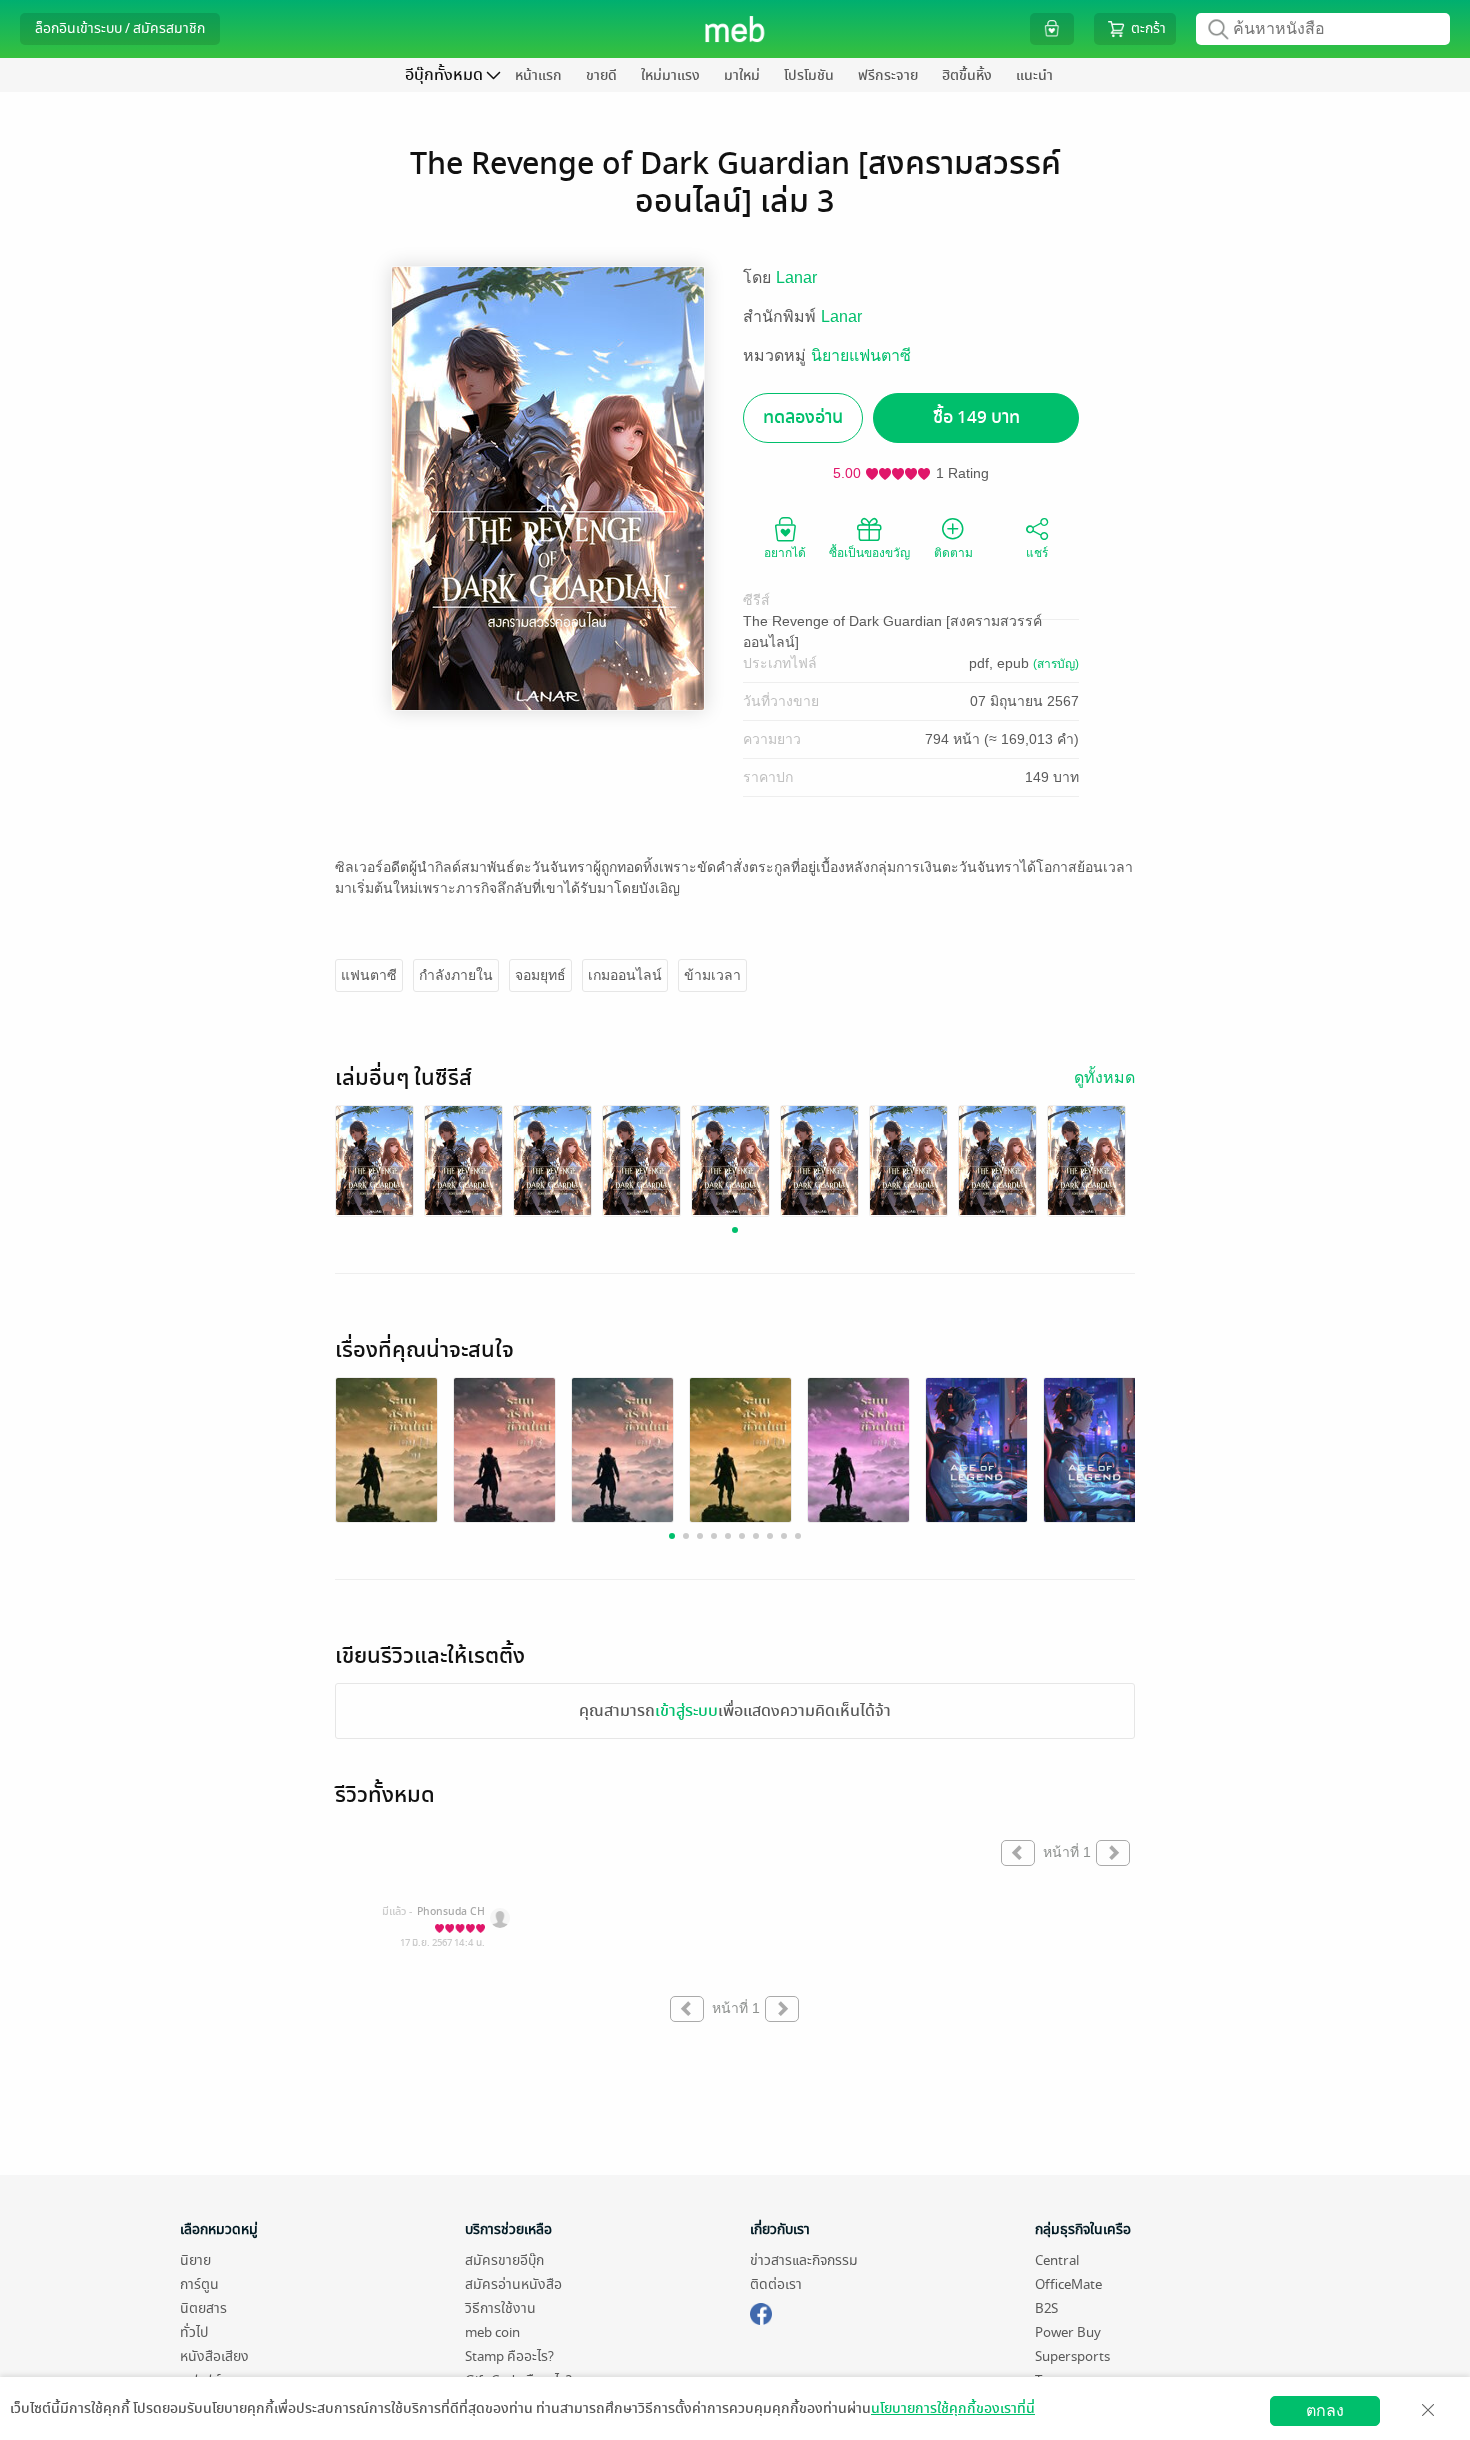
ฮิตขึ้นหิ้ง (967, 75)
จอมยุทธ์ (540, 975)
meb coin (492, 2332)
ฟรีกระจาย (888, 75)
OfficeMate (1068, 2284)
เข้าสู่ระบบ (686, 1711)
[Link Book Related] (386, 1455)
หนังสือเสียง (214, 2356)
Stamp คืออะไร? (509, 2356)
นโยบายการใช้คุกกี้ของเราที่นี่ (953, 2408)
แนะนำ (1034, 75)
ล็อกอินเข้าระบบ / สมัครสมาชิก (120, 28)
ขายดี (601, 75)
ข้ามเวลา (712, 975)
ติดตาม (953, 553)
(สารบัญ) (1056, 664)
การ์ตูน (199, 2284)
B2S (1046, 2308)
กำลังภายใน (456, 975)
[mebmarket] (761, 2311)
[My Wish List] (1052, 28)
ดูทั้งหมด (1104, 1077)
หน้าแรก (538, 75)
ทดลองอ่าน (803, 417)
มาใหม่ (742, 75)
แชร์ (1037, 553)
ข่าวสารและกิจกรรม (804, 2260)
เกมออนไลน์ (625, 975)
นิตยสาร (203, 2308)
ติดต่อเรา (776, 2284)
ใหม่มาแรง (670, 75)
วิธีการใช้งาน (500, 2308)
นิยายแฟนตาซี (861, 355)
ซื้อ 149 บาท (976, 417)
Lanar (796, 277)
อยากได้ (785, 553)
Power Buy (1068, 2332)
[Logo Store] (735, 29)
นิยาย (195, 2260)
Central (1057, 2260)
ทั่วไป (194, 2332)
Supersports (1072, 2356)
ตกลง (1325, 2410)
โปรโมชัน (809, 75)
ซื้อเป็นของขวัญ (869, 553)
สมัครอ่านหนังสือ (513, 2284)
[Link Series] (374, 1159)
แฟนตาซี (369, 975)
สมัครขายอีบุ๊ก (504, 2260)
